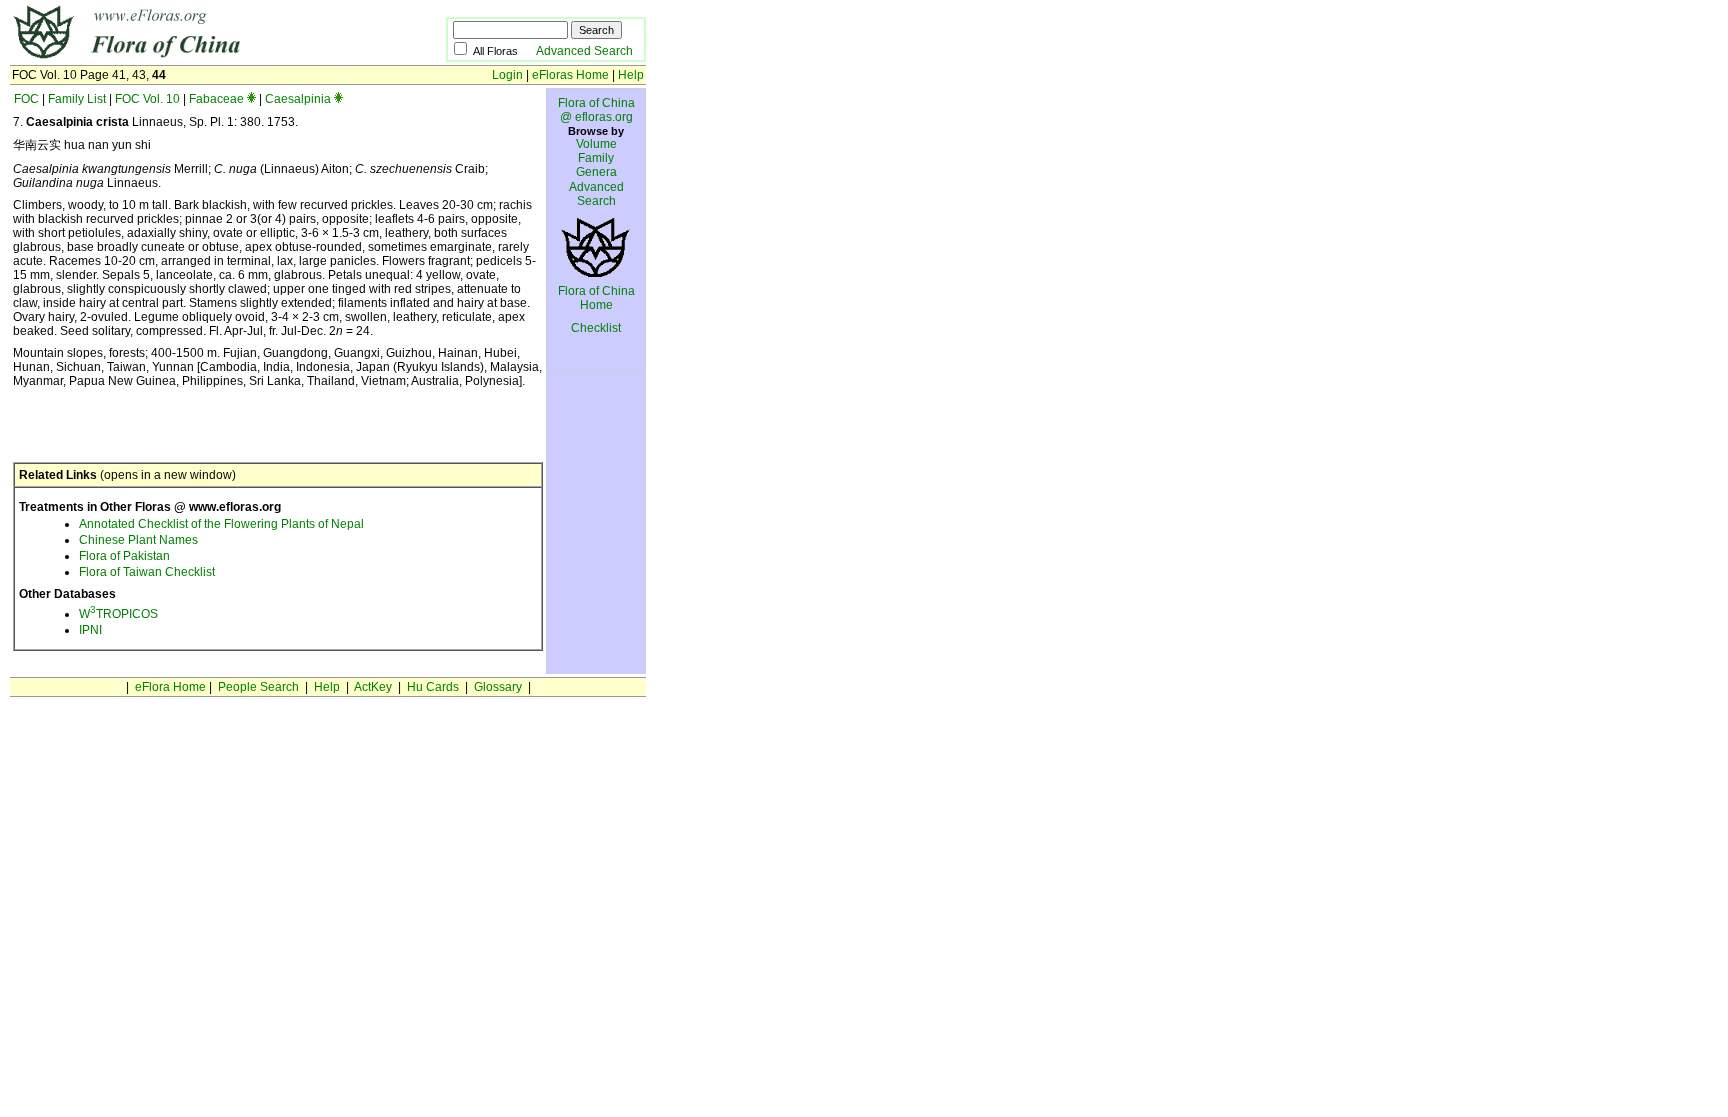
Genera (596, 172)
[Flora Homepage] (197, 58)
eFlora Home (170, 687)
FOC (26, 99)
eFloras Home (570, 75)
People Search (258, 687)
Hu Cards (433, 687)
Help (631, 75)
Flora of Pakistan (124, 556)
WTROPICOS (118, 614)
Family (596, 158)
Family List (77, 99)
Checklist (596, 328)
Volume (596, 144)
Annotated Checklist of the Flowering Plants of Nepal (221, 524)
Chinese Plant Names (138, 540)
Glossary (498, 687)
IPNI (90, 630)
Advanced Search (584, 51)
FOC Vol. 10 (147, 99)
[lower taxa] (251, 99)
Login (507, 75)
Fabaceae (216, 99)
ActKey (373, 687)
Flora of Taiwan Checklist (147, 572)
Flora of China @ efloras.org (596, 110)
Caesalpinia (298, 99)
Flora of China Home (596, 298)
